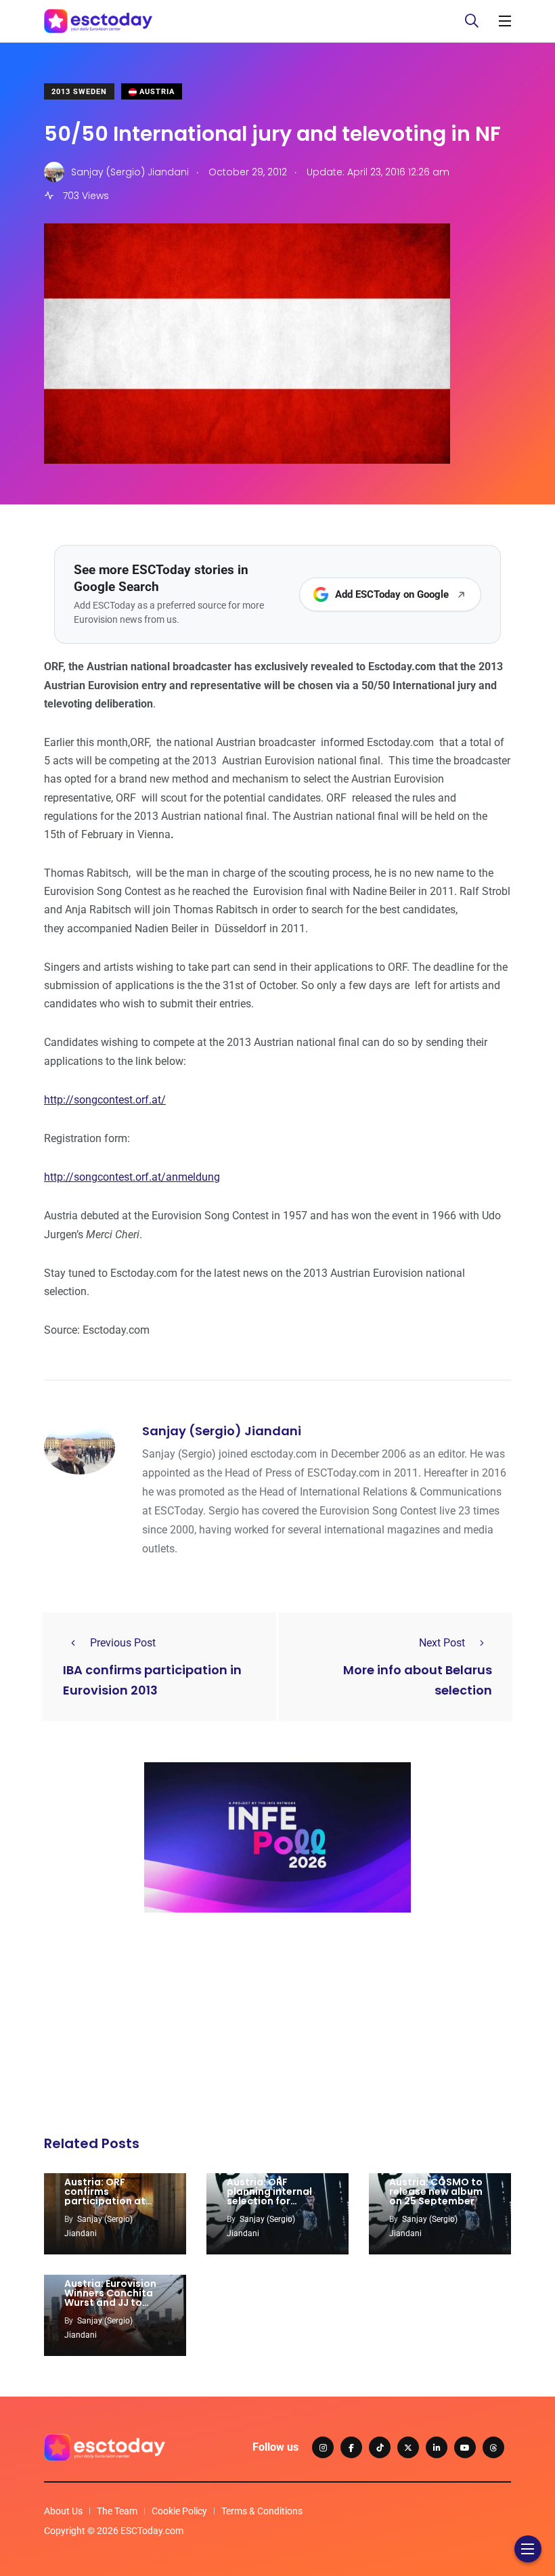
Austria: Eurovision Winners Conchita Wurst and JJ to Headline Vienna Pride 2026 (110, 2302)
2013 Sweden (79, 92)
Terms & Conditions (262, 2511)
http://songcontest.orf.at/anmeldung (132, 1177)
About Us (63, 2511)
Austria (156, 92)
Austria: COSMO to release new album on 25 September (436, 2191)
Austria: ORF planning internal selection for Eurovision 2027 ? (269, 2196)
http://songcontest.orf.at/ (105, 1100)
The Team (117, 2511)
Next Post (442, 1643)
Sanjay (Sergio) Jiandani (222, 1431)
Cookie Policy (179, 2511)
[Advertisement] (277, 2028)
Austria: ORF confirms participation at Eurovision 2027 (105, 2196)
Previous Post (123, 1643)
